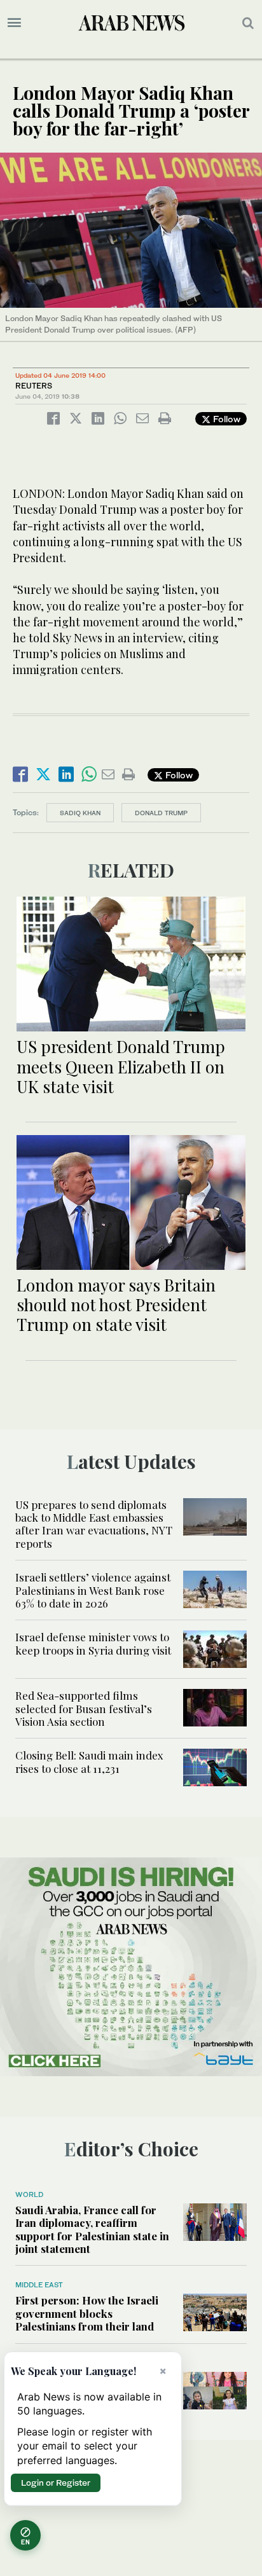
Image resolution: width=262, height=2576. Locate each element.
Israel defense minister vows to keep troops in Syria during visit (93, 1643)
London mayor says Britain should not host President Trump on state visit (116, 1305)
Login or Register (56, 2483)
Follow (225, 419)
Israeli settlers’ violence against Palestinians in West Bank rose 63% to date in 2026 (93, 1590)
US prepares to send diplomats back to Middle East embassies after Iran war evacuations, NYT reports (94, 1524)
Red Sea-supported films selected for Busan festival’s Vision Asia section (84, 1708)
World (29, 2194)
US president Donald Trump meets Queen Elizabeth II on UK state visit (121, 1066)
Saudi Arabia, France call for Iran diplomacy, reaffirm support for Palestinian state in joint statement (92, 2229)
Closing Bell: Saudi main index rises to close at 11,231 (89, 1761)
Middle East (39, 2285)
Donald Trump (161, 813)
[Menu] (14, 23)
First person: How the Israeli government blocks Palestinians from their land (87, 2313)
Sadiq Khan (80, 813)
